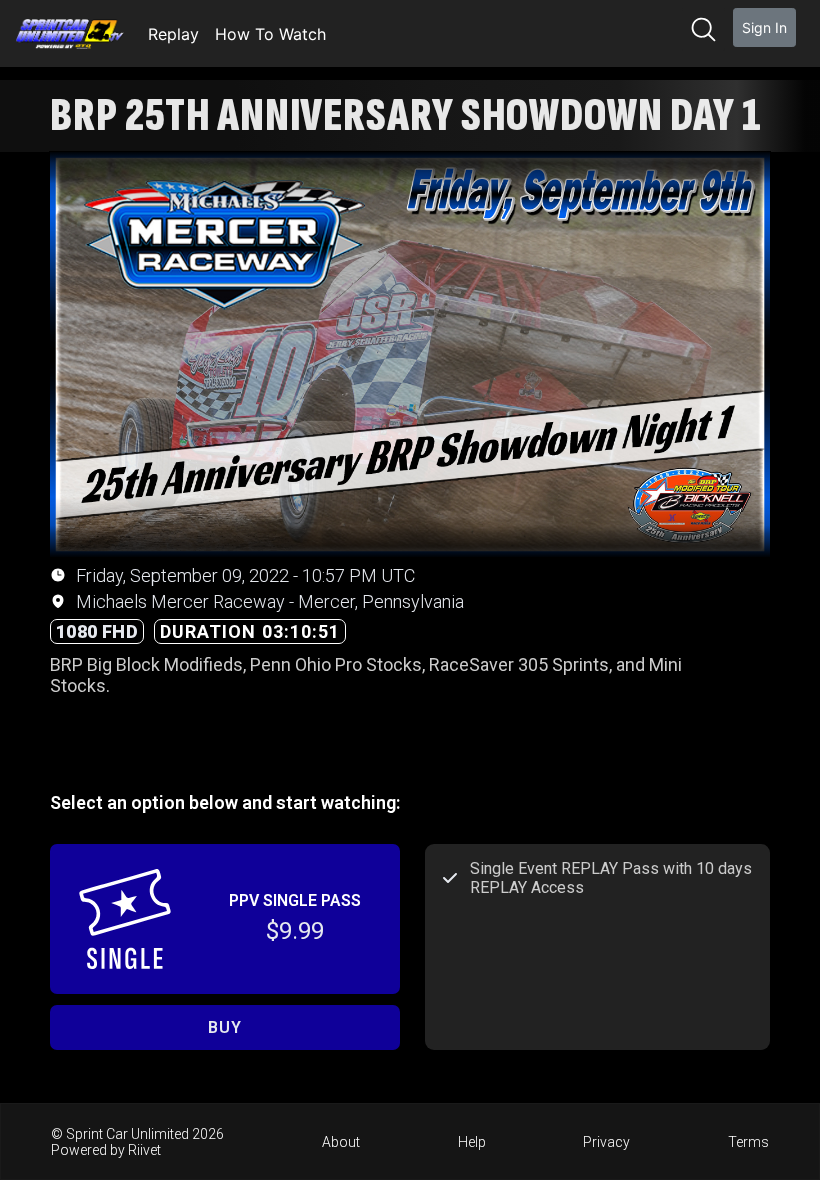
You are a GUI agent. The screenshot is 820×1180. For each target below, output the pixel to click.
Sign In (764, 27)
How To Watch (270, 34)
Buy (224, 1027)
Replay (173, 34)
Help (472, 1142)
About (341, 1142)
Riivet (144, 1150)
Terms (748, 1142)
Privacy (606, 1142)
